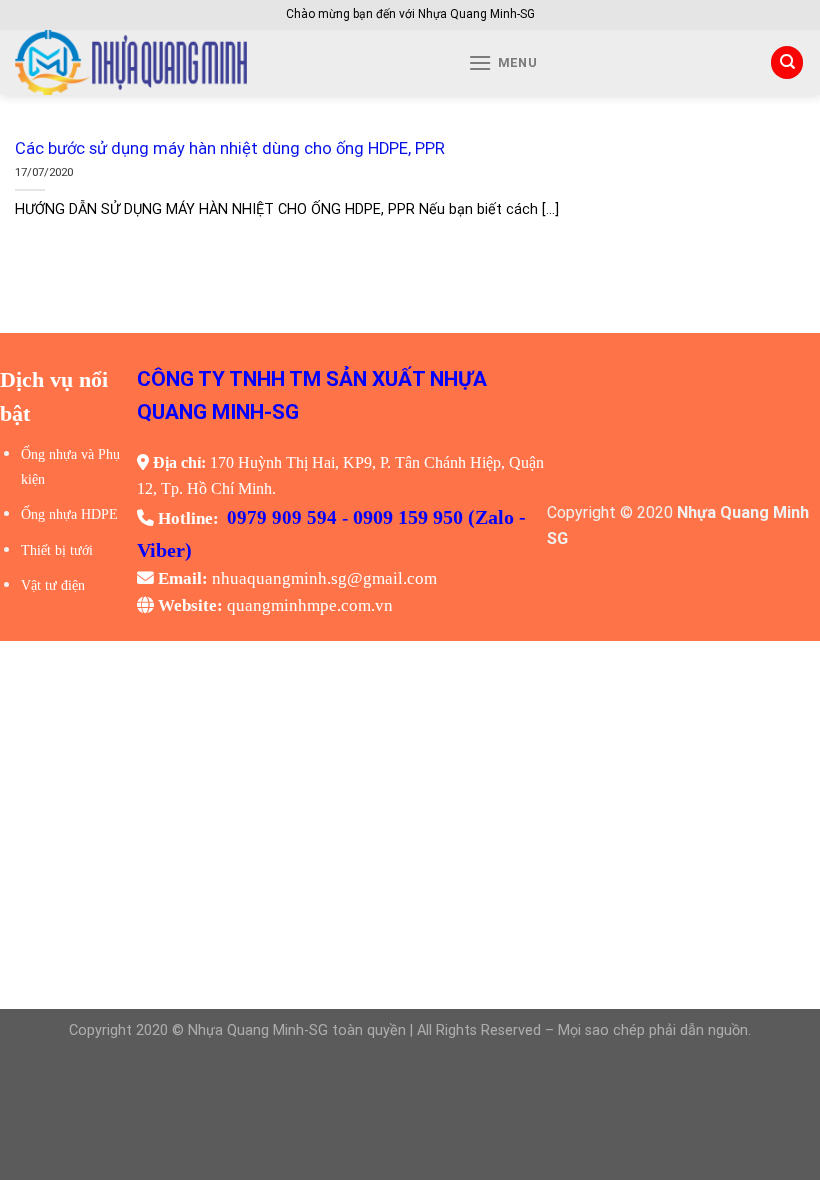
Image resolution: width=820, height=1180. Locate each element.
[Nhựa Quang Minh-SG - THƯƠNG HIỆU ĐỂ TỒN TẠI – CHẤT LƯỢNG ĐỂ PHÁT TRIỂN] (201, 62)
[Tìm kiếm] (787, 62)
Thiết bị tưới (57, 550)
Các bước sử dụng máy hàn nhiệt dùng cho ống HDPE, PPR (230, 148)
